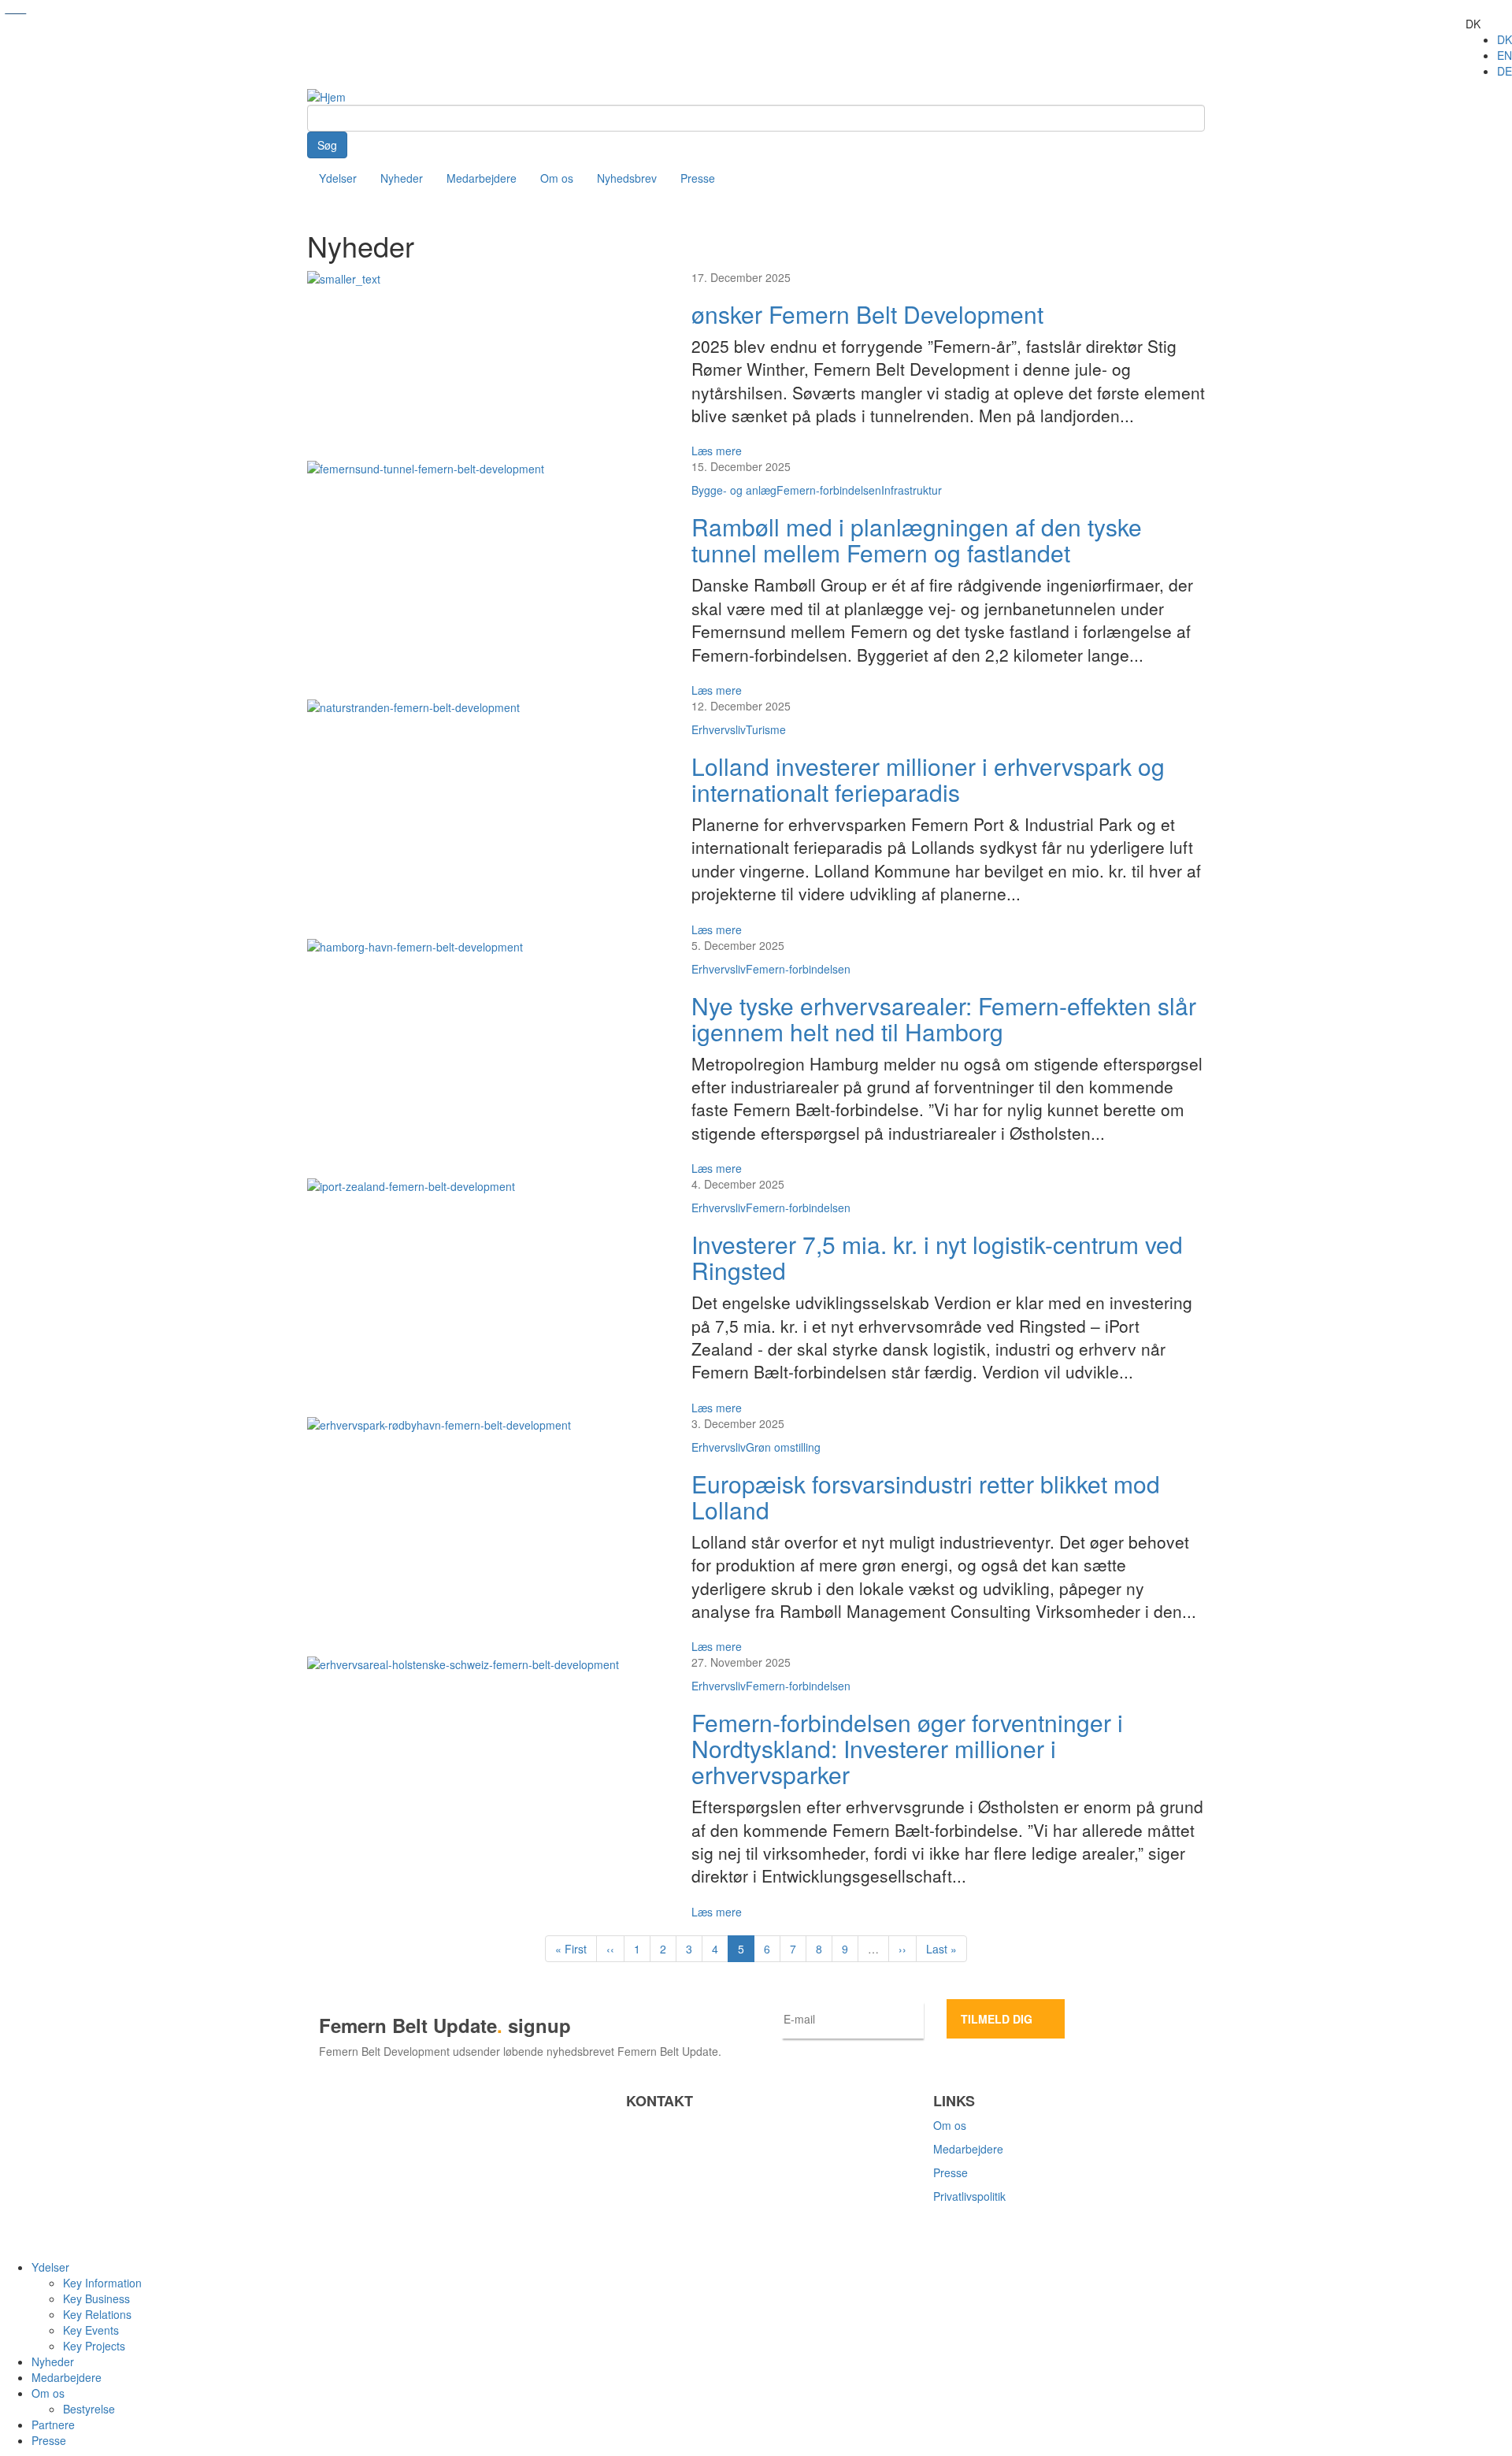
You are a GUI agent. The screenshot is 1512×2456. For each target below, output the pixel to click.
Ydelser (338, 178)
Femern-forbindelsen (829, 490)
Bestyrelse (89, 2409)
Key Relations (97, 2314)
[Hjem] (326, 95)
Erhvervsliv (719, 729)
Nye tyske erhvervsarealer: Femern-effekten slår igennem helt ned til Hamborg (944, 1018)
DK (1505, 39)
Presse (698, 178)
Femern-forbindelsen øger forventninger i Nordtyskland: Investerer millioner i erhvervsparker (907, 1748)
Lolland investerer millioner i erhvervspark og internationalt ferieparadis (928, 779)
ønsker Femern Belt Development (867, 314)
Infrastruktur (912, 490)
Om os (557, 178)
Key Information (102, 2283)
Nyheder (402, 178)
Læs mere (717, 451)
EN (1505, 55)
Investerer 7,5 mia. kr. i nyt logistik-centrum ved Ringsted (937, 1257)
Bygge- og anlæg (734, 490)
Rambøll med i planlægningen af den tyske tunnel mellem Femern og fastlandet (917, 540)
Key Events (91, 2330)
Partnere (53, 2424)
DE (1505, 71)
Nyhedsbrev (627, 178)
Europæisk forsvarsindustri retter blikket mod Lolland (926, 1497)
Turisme (766, 729)
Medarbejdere (482, 178)
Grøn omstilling (783, 1447)
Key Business (96, 2298)
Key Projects (94, 2346)
